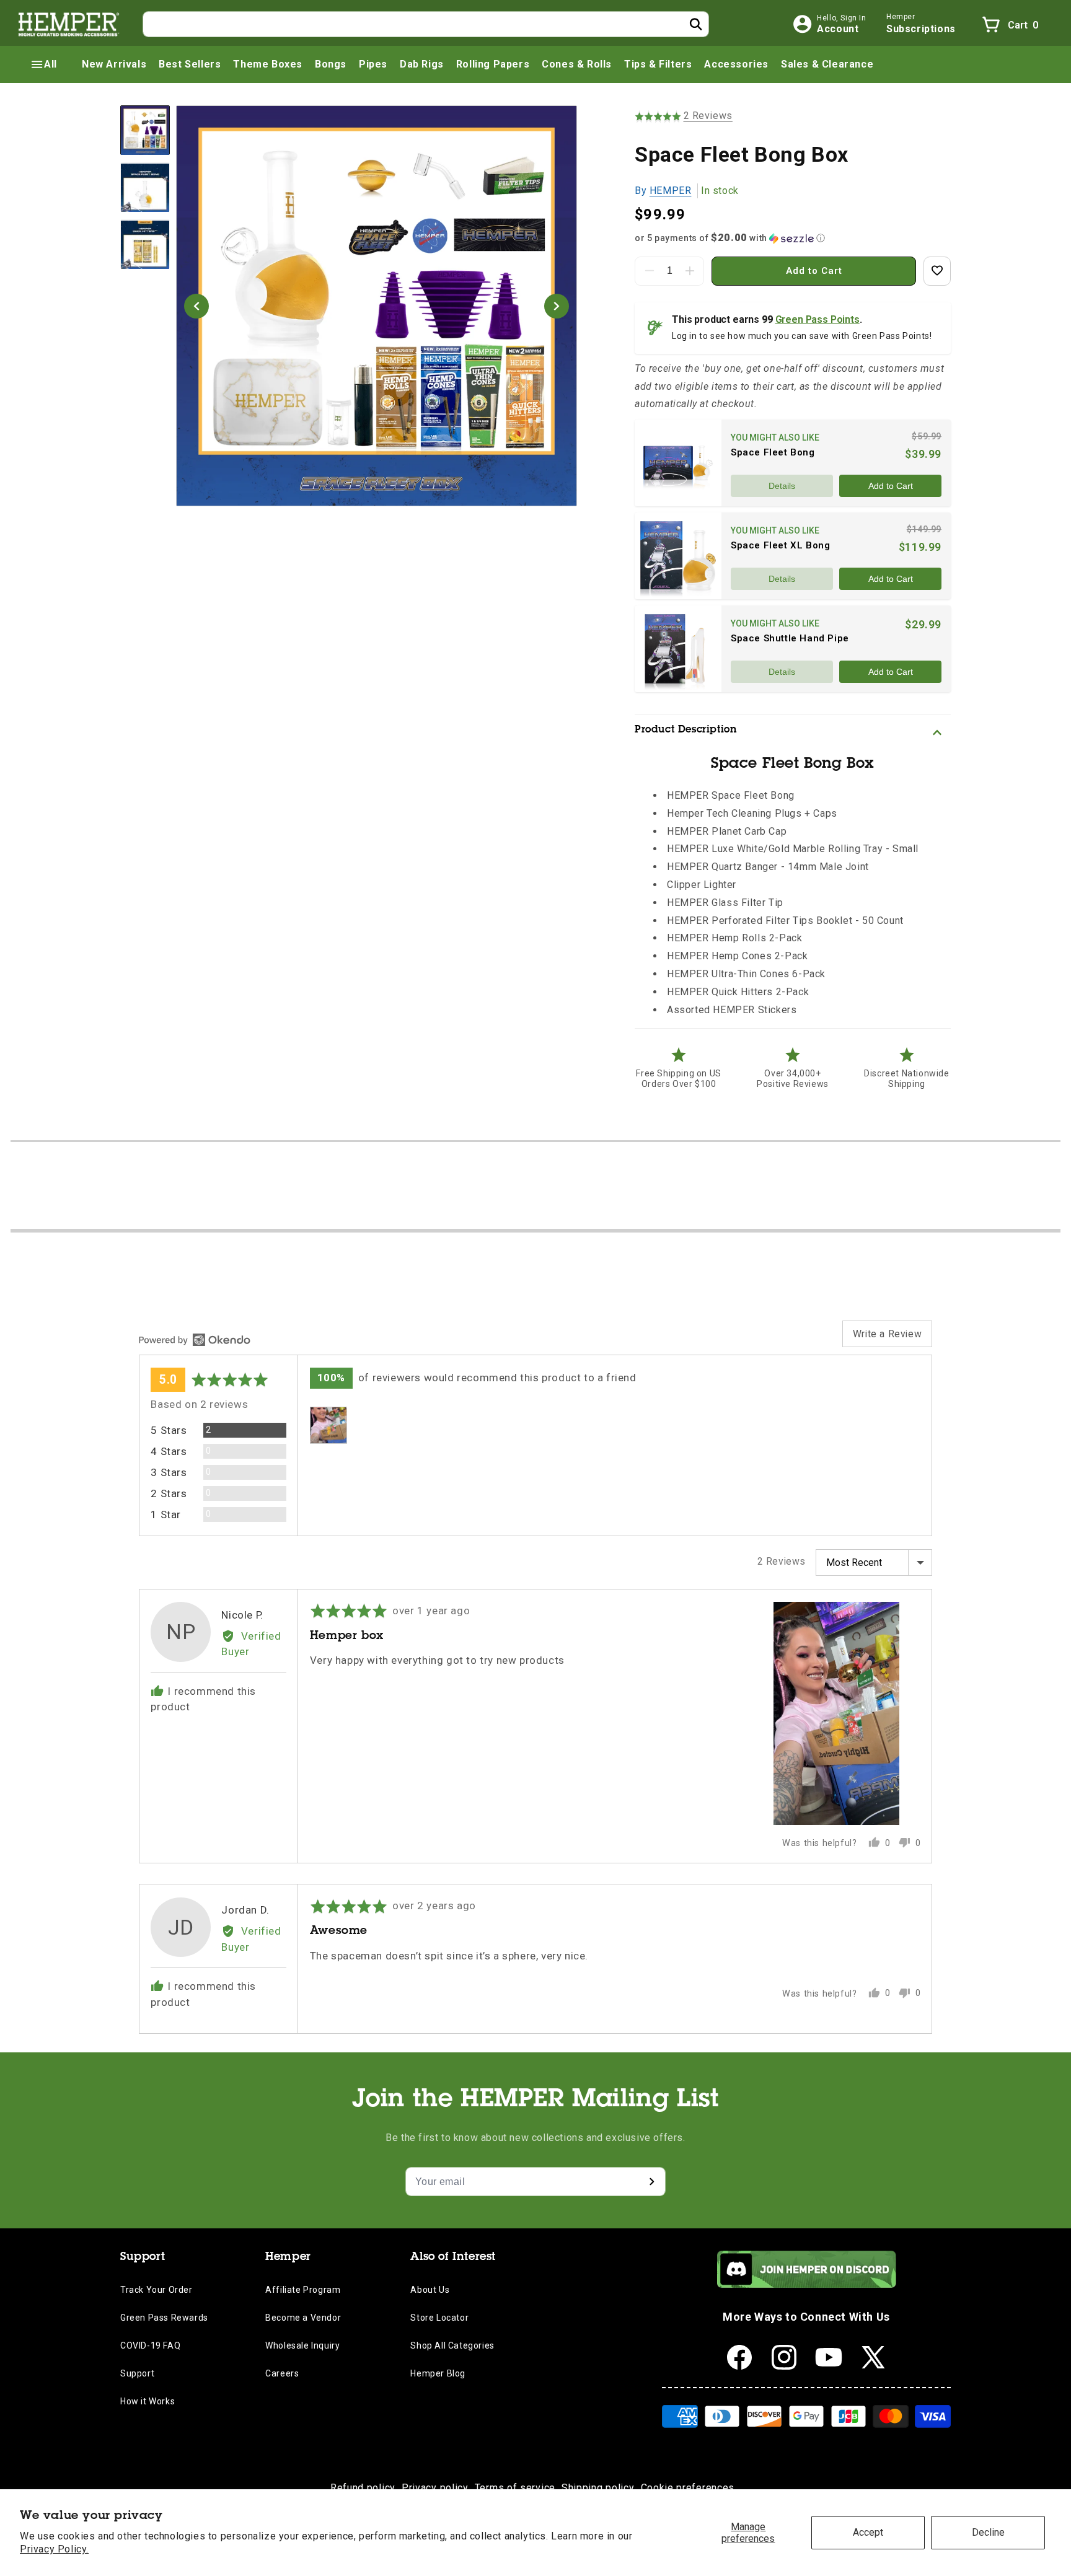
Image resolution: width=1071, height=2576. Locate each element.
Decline (988, 2532)
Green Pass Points (818, 319)
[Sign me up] (651, 2182)
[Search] (696, 24)
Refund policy (363, 2488)
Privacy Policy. (54, 2549)
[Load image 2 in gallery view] (145, 188)
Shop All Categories (452, 2345)
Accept (868, 2532)
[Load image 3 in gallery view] (145, 245)
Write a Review (887, 1334)
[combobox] (426, 24)
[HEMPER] (69, 24)
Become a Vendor (303, 2318)
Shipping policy (598, 2488)
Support (137, 2373)
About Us (430, 2290)
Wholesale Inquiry (302, 2345)
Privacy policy (435, 2488)
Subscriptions (921, 29)
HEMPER (671, 191)
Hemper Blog (438, 2373)
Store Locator (439, 2318)
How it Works (148, 2401)
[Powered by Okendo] (195, 1340)
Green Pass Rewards (164, 2318)
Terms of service (515, 2488)
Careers (282, 2373)
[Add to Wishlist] (937, 271)
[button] (43, 64)
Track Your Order (156, 2290)
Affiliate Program (303, 2290)
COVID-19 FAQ (150, 2345)
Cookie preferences (688, 2488)
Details (782, 486)
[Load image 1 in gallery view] (145, 130)
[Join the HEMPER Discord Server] (807, 2284)
